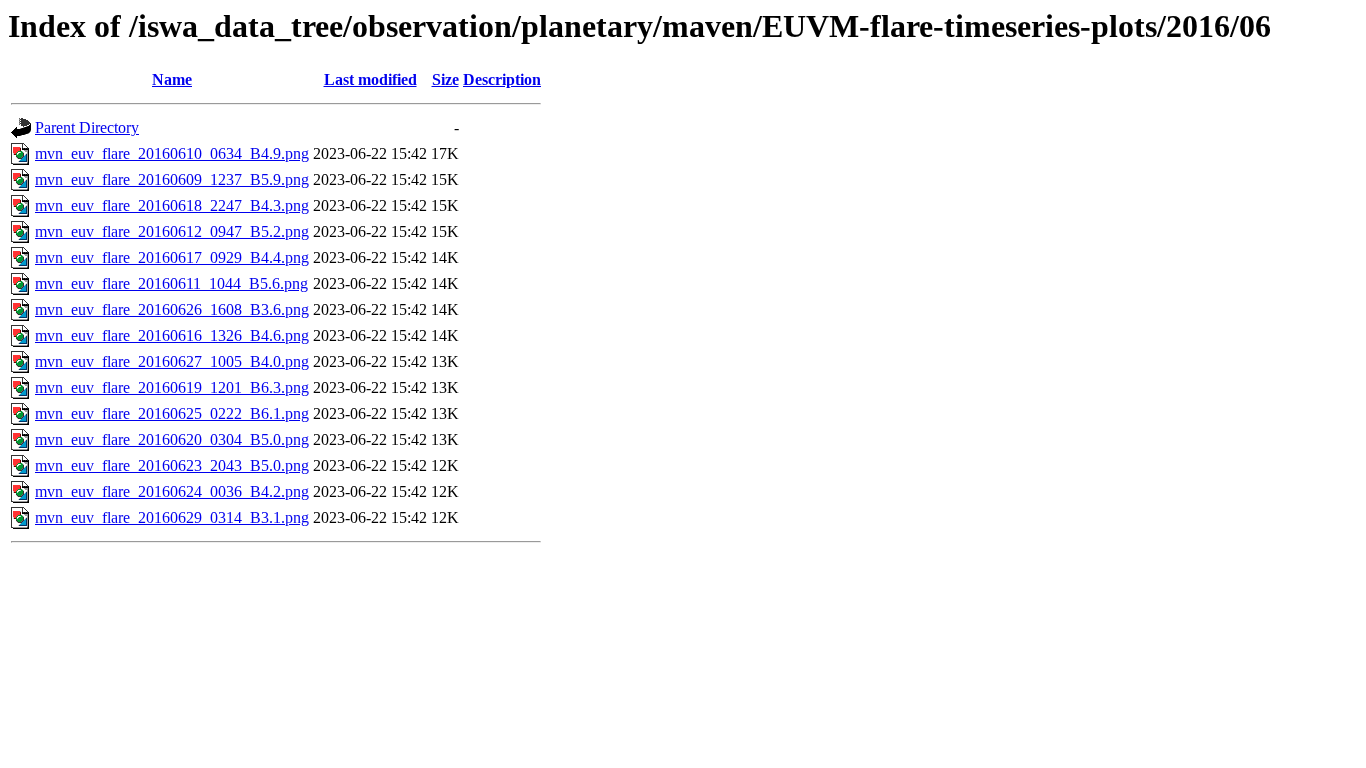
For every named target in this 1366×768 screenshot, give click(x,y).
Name (172, 79)
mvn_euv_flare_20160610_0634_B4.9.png (172, 153)
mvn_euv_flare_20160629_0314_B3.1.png (172, 517)
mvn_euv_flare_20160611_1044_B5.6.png (171, 283)
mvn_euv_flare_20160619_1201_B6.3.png (172, 387)
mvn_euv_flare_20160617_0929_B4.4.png (172, 257)
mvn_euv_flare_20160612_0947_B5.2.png (172, 231)
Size (445, 79)
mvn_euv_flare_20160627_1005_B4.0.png (172, 361)
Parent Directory (87, 127)
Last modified (370, 79)
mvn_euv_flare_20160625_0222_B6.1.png (172, 413)
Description (502, 79)
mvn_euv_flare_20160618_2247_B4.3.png (172, 205)
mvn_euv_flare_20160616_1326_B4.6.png (172, 335)
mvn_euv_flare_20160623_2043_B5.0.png (172, 465)
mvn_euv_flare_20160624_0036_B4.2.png (172, 491)
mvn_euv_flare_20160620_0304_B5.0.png (172, 439)
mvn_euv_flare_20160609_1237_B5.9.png (172, 179)
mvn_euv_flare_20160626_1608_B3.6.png (172, 309)
